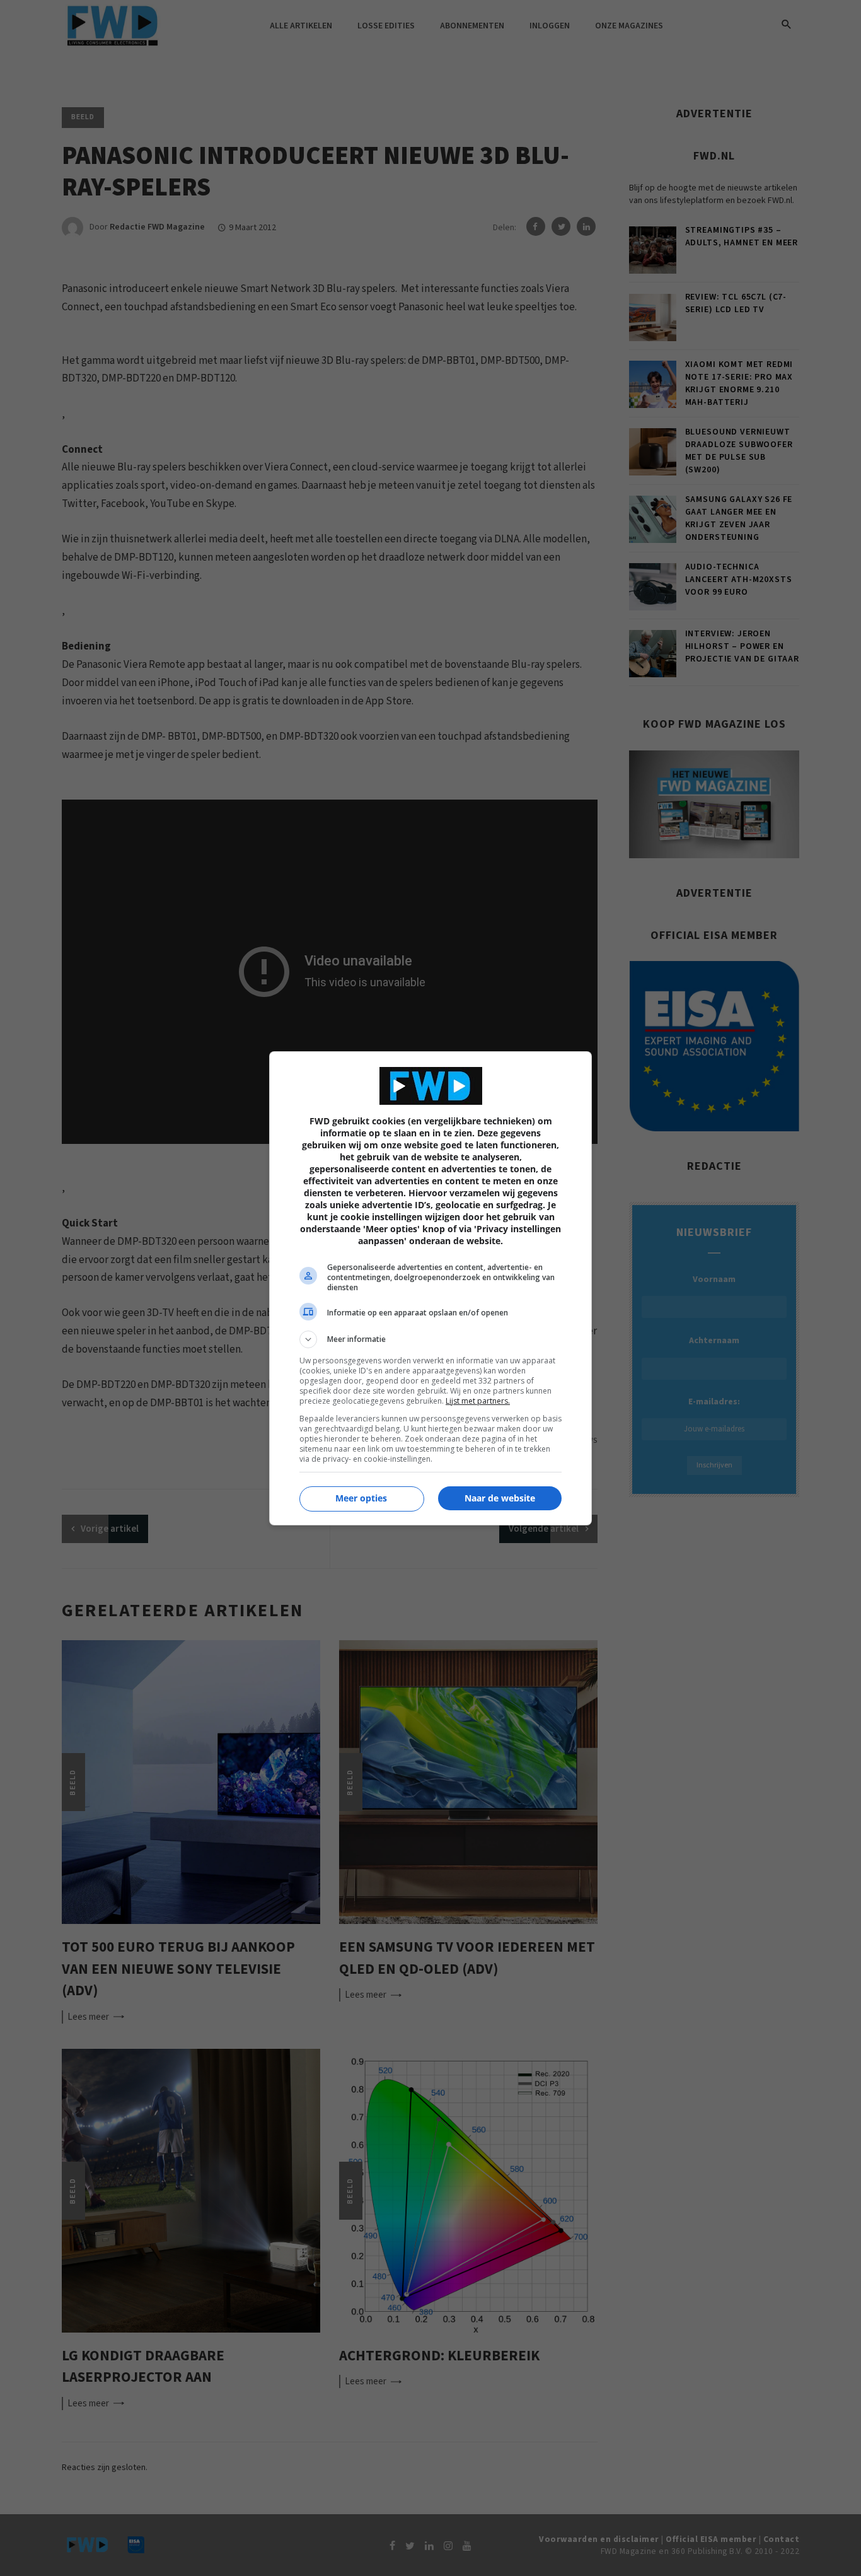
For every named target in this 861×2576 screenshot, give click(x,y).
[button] (430, 1339)
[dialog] (430, 1288)
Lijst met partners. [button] (478, 1401)
